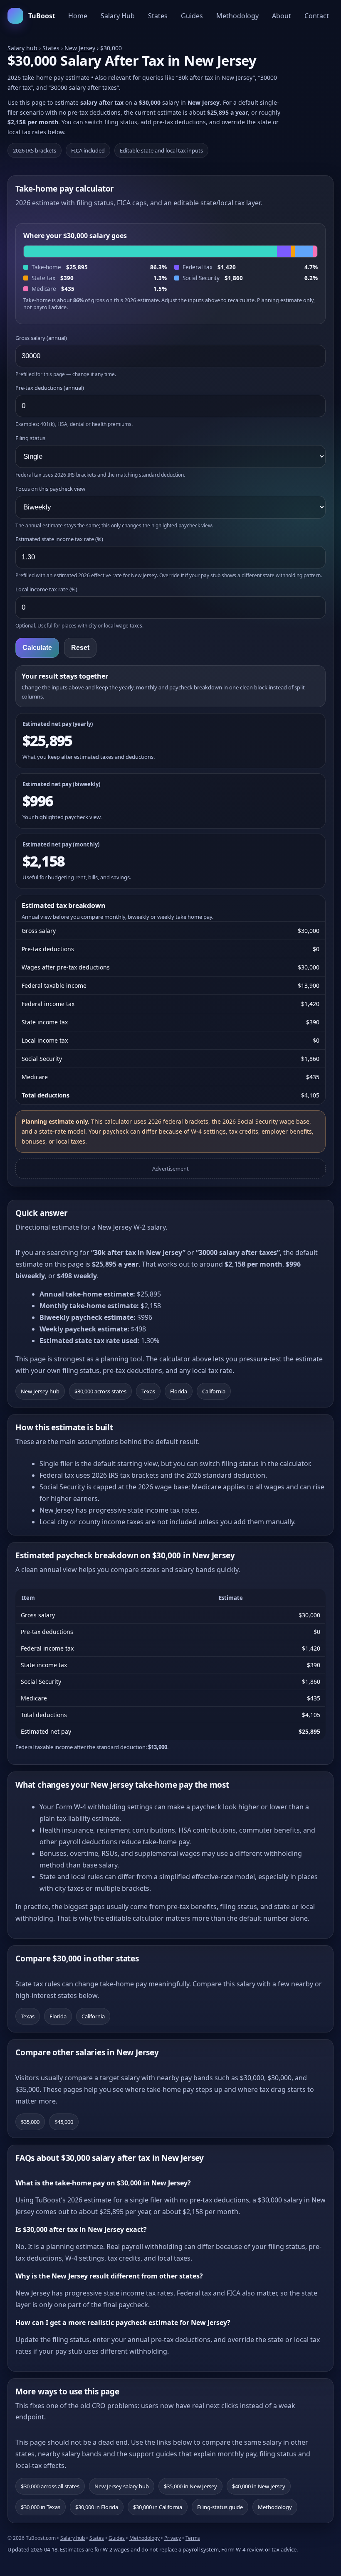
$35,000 (30, 2122)
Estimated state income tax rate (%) (59, 539)
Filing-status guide (220, 2507)
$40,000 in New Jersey (259, 2486)
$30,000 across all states (50, 2486)
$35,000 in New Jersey (190, 2486)
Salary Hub (118, 16)
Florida (179, 1391)
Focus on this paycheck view (50, 489)
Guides (192, 16)
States (158, 16)
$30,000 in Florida (97, 2507)
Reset (80, 648)
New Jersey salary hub (122, 2486)
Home (78, 16)
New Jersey (80, 48)
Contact (317, 16)
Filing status (30, 438)
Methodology (237, 16)
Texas (148, 1391)
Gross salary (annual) (41, 338)
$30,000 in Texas (41, 2507)
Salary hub (22, 48)
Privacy (173, 2538)
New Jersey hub (40, 1391)
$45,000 (64, 2122)
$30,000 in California (158, 2507)
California (214, 1391)
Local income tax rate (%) (46, 589)
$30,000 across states (100, 1391)
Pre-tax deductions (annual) (50, 388)
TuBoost (42, 16)
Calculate (37, 648)
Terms (193, 2538)
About (282, 16)
